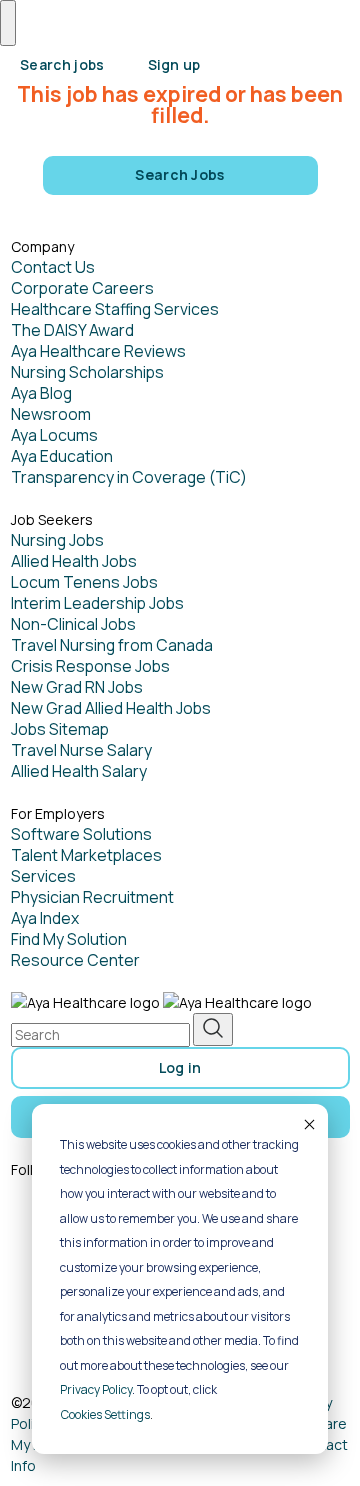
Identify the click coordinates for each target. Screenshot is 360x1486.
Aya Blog (41, 393)
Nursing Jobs (57, 540)
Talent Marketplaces (86, 855)
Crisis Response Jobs (90, 666)
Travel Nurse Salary (81, 750)
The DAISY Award (72, 330)
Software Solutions (81, 834)
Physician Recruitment (92, 897)
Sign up (174, 64)
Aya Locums (54, 435)
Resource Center (75, 960)
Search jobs (62, 64)
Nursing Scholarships (87, 372)
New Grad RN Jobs (77, 687)
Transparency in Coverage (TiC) (129, 477)
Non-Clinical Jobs (73, 624)
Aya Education (62, 456)
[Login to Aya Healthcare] (244, 58)
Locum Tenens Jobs (84, 582)
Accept (308, 1124)
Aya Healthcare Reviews (98, 351)
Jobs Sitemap (60, 729)
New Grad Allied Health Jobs (111, 708)
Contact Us (53, 267)
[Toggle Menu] (8, 23)
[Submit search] (213, 1029)
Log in (180, 1067)
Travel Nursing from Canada (112, 645)
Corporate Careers (82, 288)
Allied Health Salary (79, 771)
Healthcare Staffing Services (115, 309)
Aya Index (45, 918)
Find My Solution (69, 939)
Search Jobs (180, 174)
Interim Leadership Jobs (97, 603)
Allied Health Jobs (74, 561)
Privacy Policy (96, 1389)
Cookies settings (105, 1414)
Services (43, 876)
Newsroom (51, 414)
